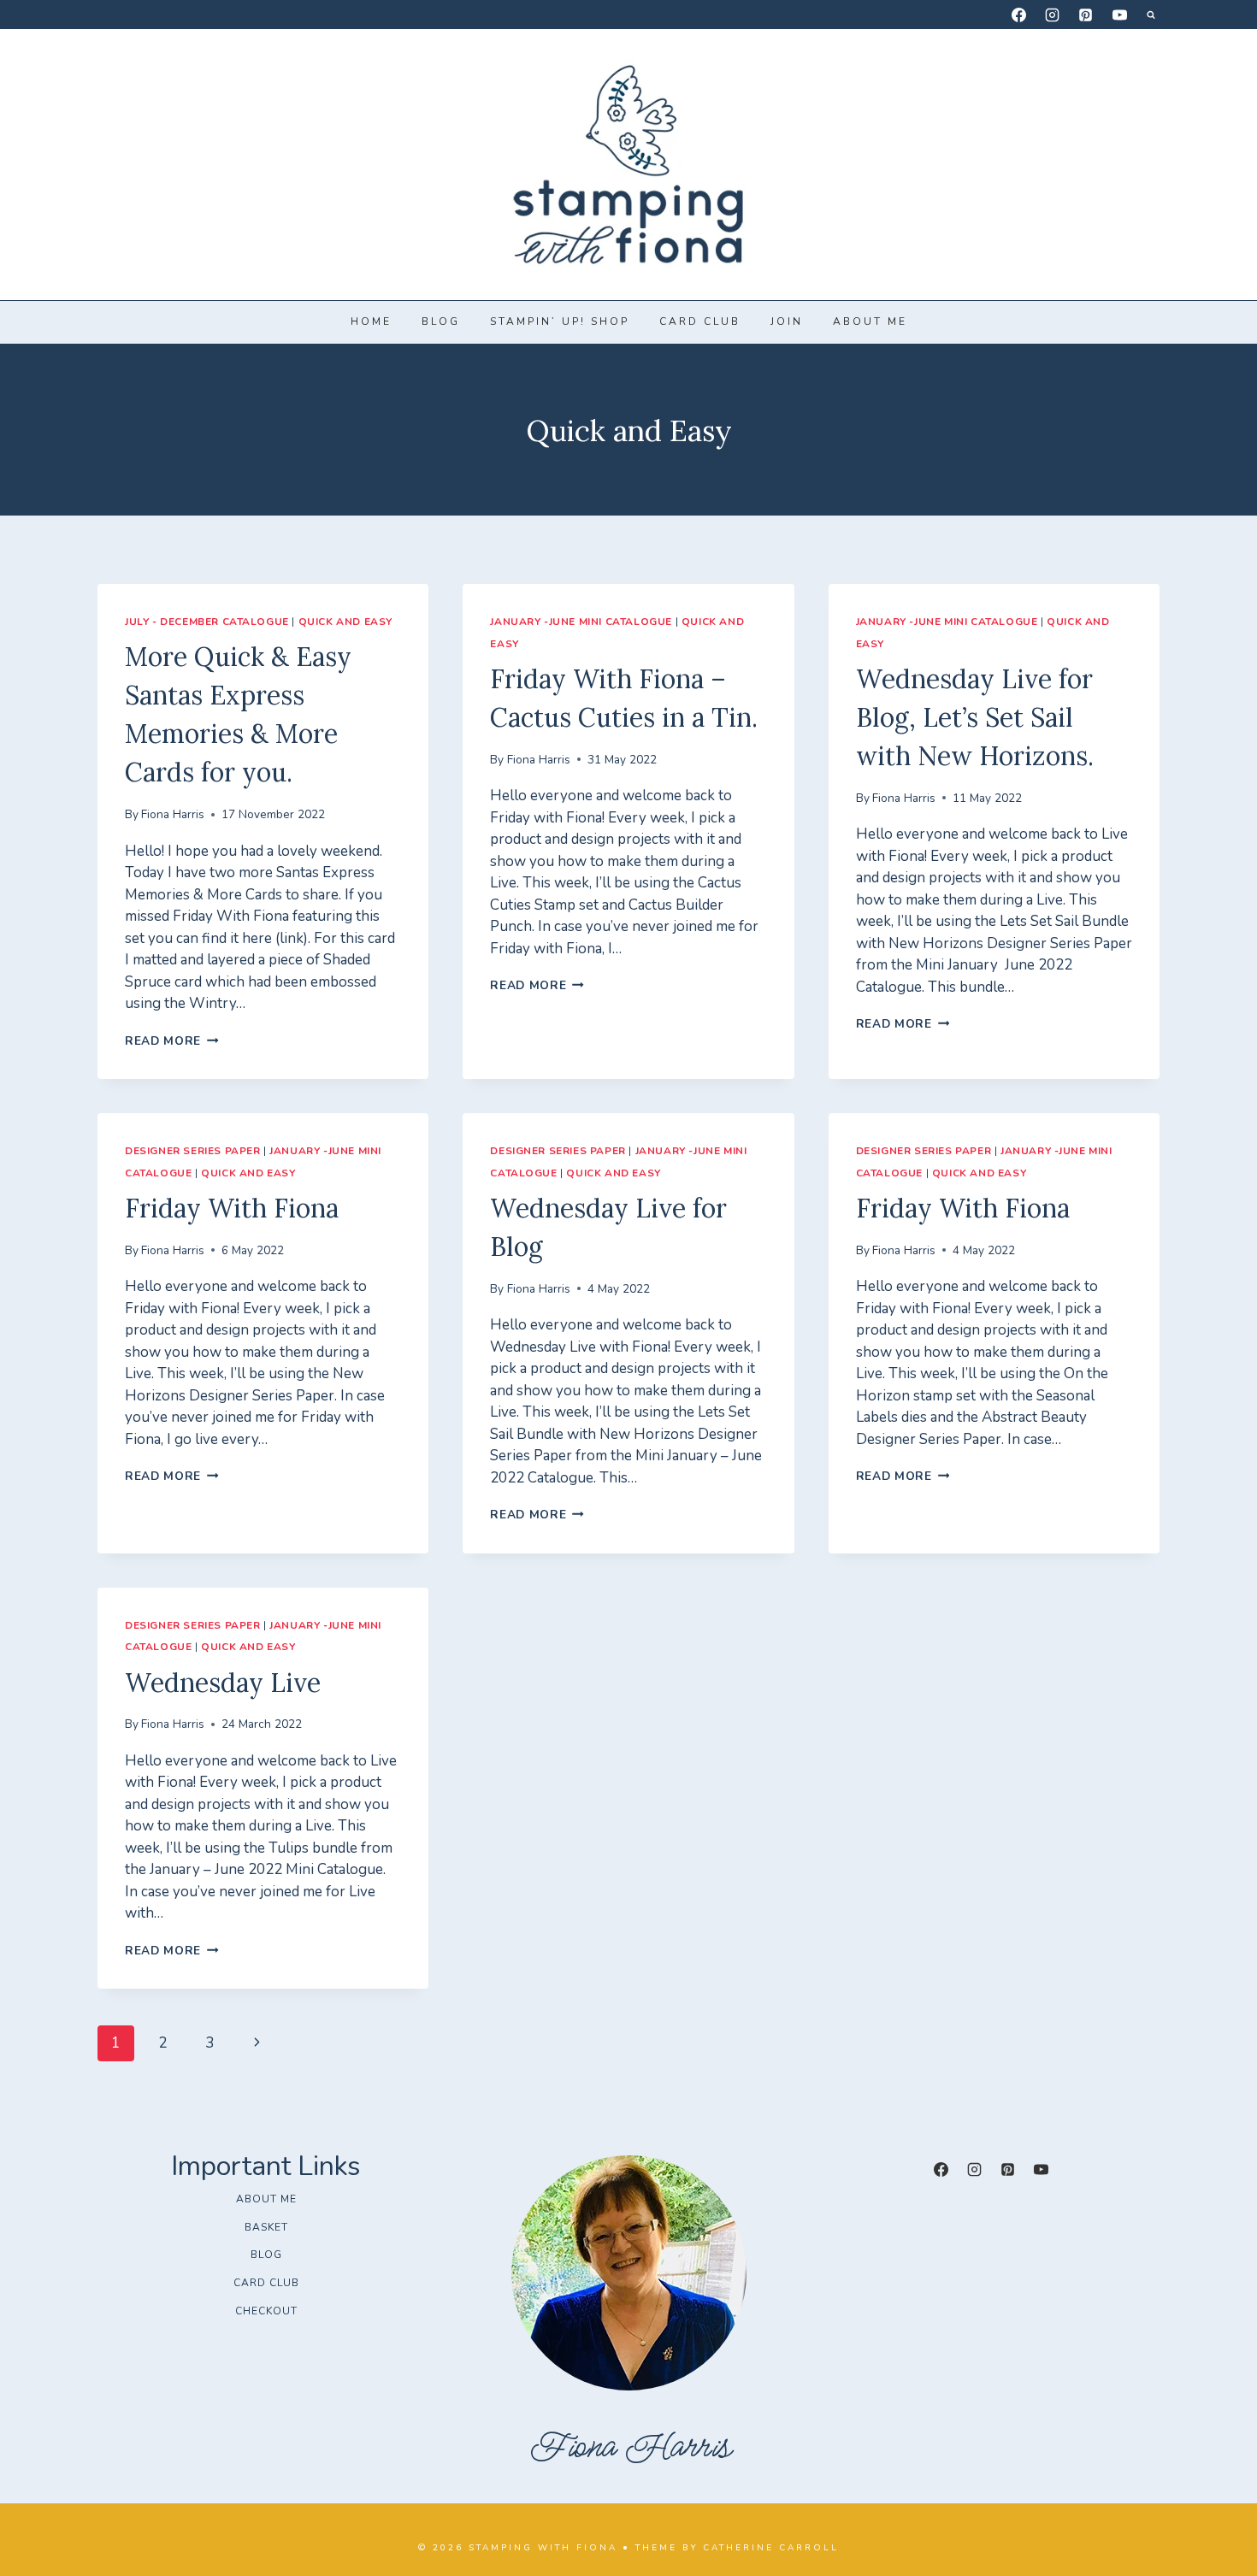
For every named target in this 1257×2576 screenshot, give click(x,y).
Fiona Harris (173, 814)
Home (371, 321)
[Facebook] (1019, 15)
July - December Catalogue (207, 622)
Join (787, 321)
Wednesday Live (223, 1683)
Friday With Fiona (232, 1208)
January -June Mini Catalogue (581, 622)
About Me (870, 321)
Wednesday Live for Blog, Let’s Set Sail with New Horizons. (975, 717)
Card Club (700, 321)
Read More (172, 1041)
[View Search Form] (1151, 15)
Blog (441, 321)
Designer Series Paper (193, 1151)
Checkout (266, 2311)
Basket (266, 2227)
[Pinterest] (1086, 15)
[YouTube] (1119, 15)
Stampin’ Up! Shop (560, 321)
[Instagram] (1053, 15)
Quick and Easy (345, 622)
